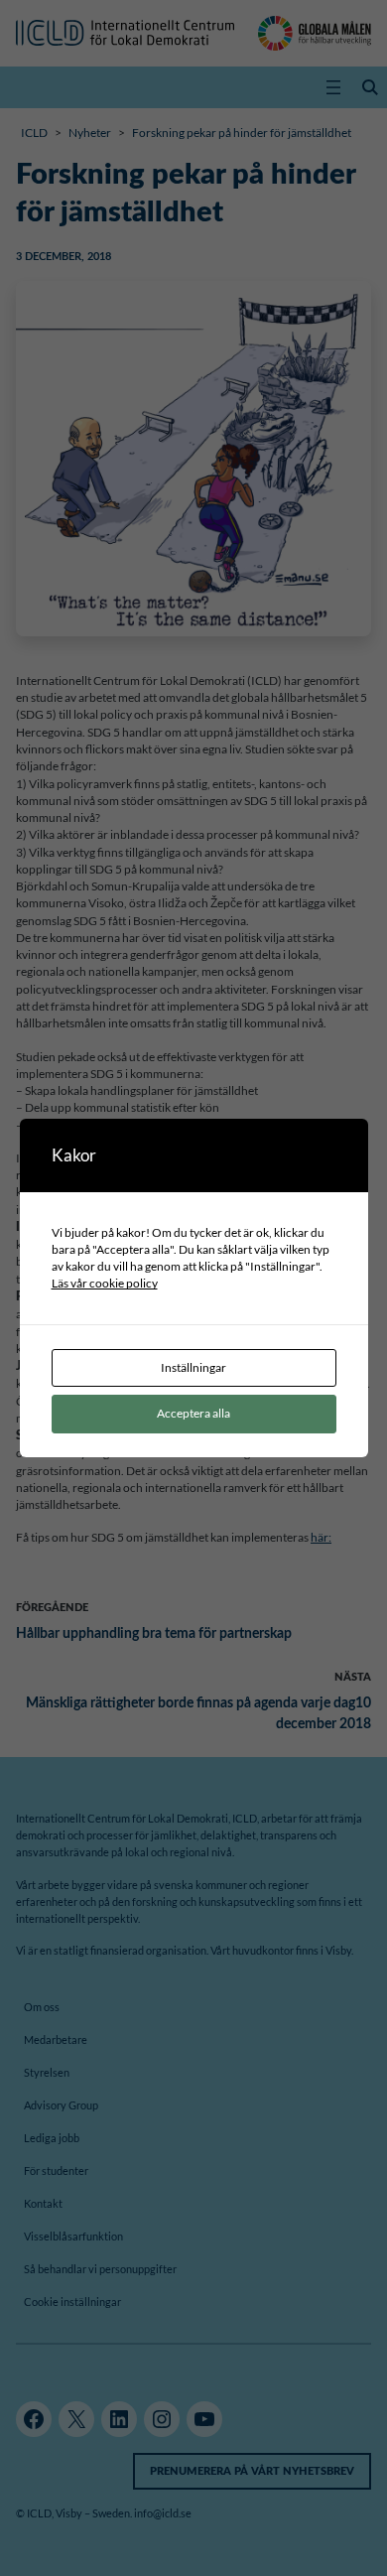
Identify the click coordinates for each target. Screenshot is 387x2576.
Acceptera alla (193, 1413)
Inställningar (193, 1367)
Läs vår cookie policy (105, 1283)
